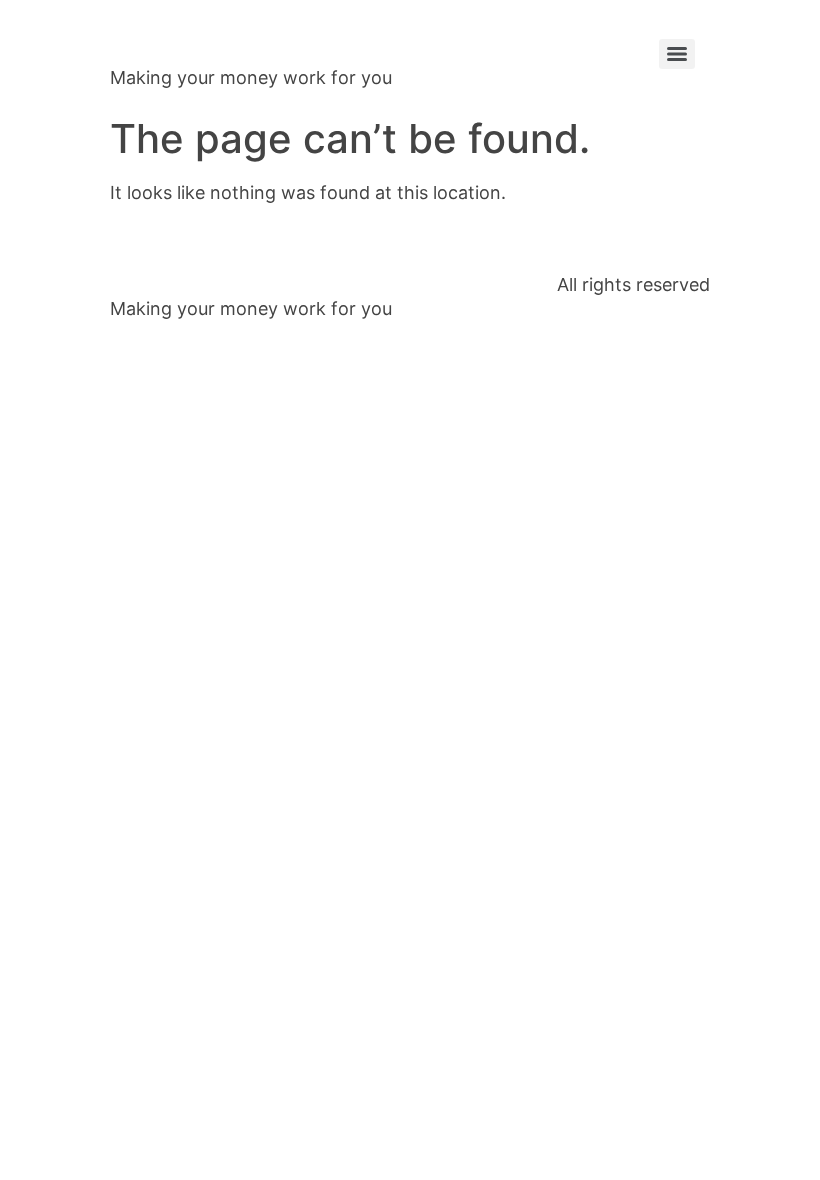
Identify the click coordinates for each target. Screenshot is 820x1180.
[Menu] (677, 54)
